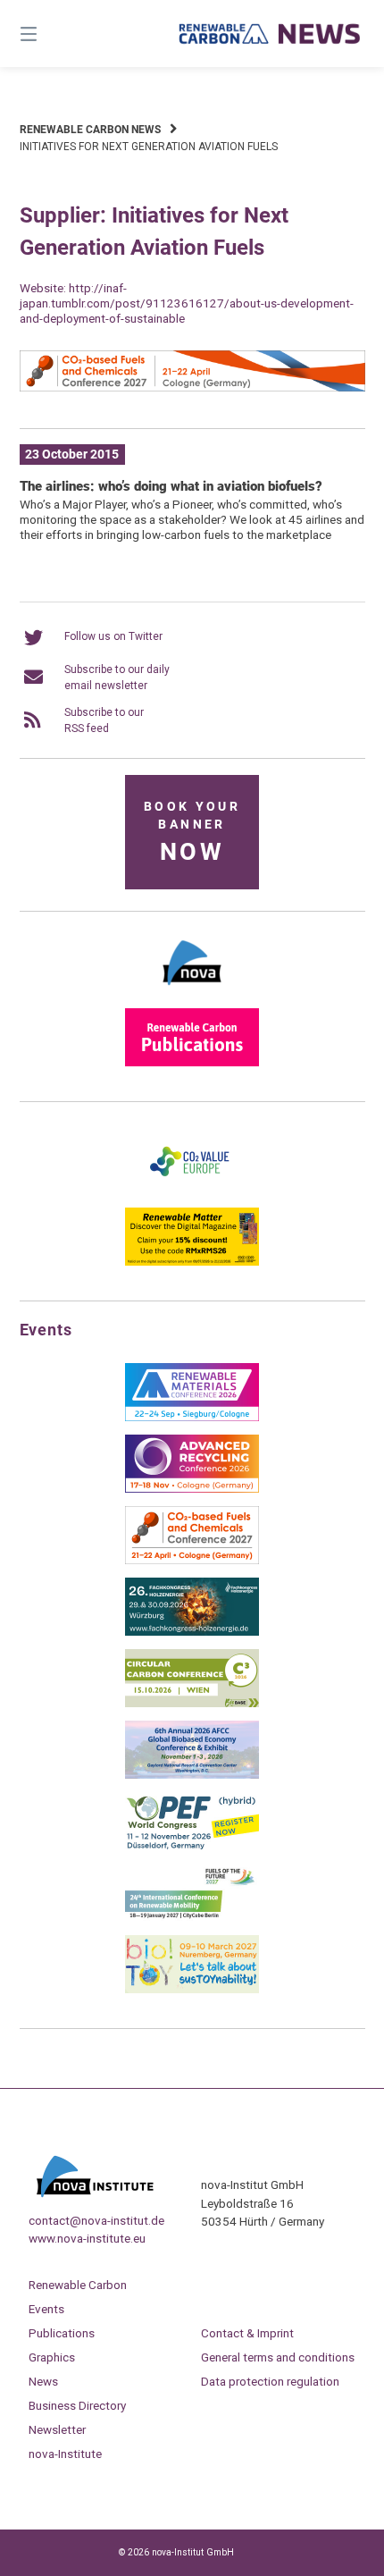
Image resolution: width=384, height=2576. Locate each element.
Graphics (52, 2357)
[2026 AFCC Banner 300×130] (192, 1775)
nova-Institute (65, 2454)
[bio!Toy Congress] (192, 1990)
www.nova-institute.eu (87, 2238)
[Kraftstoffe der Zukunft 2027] (192, 1918)
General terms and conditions (278, 2357)
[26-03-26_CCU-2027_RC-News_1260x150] (192, 388)
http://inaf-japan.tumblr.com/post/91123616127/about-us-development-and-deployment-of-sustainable (187, 303)
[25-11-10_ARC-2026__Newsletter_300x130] (192, 1489)
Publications (62, 2333)
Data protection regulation (270, 2381)
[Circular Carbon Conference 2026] (192, 1704)
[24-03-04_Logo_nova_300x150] (192, 991)
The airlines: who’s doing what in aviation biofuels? (171, 486)
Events (46, 2309)
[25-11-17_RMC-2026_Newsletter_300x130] (192, 1418)
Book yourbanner (192, 833)
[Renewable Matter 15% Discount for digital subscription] (192, 1262)
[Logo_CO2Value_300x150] (192, 1191)
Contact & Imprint (247, 2333)
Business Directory (77, 2405)
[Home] (270, 34)
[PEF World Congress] (192, 1847)
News (43, 2381)
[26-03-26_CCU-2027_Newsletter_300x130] (192, 1561)
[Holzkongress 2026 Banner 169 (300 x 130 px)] (192, 1632)
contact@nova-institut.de (96, 2220)
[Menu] (54, 34)
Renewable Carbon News (90, 130)
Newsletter (57, 2429)
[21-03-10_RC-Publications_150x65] (192, 1063)
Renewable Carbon (78, 2285)
